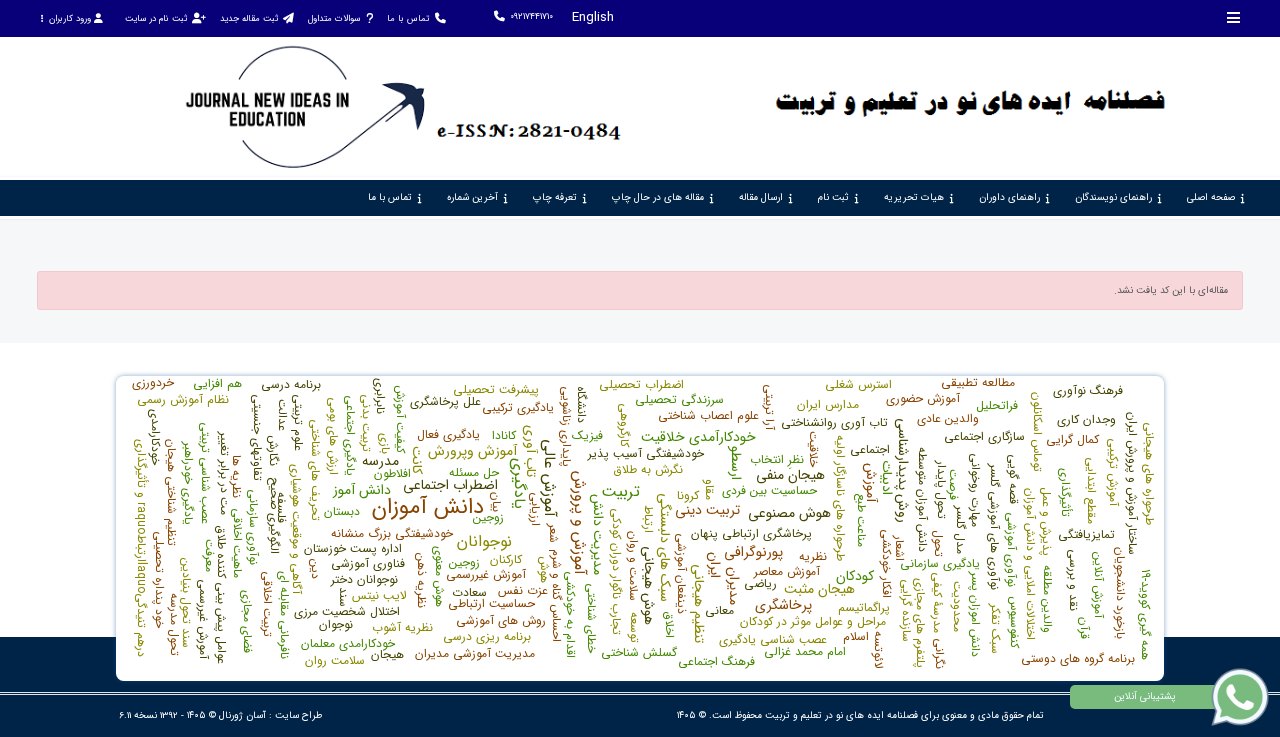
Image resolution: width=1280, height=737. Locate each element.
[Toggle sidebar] (1234, 17)
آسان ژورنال (242, 715)
